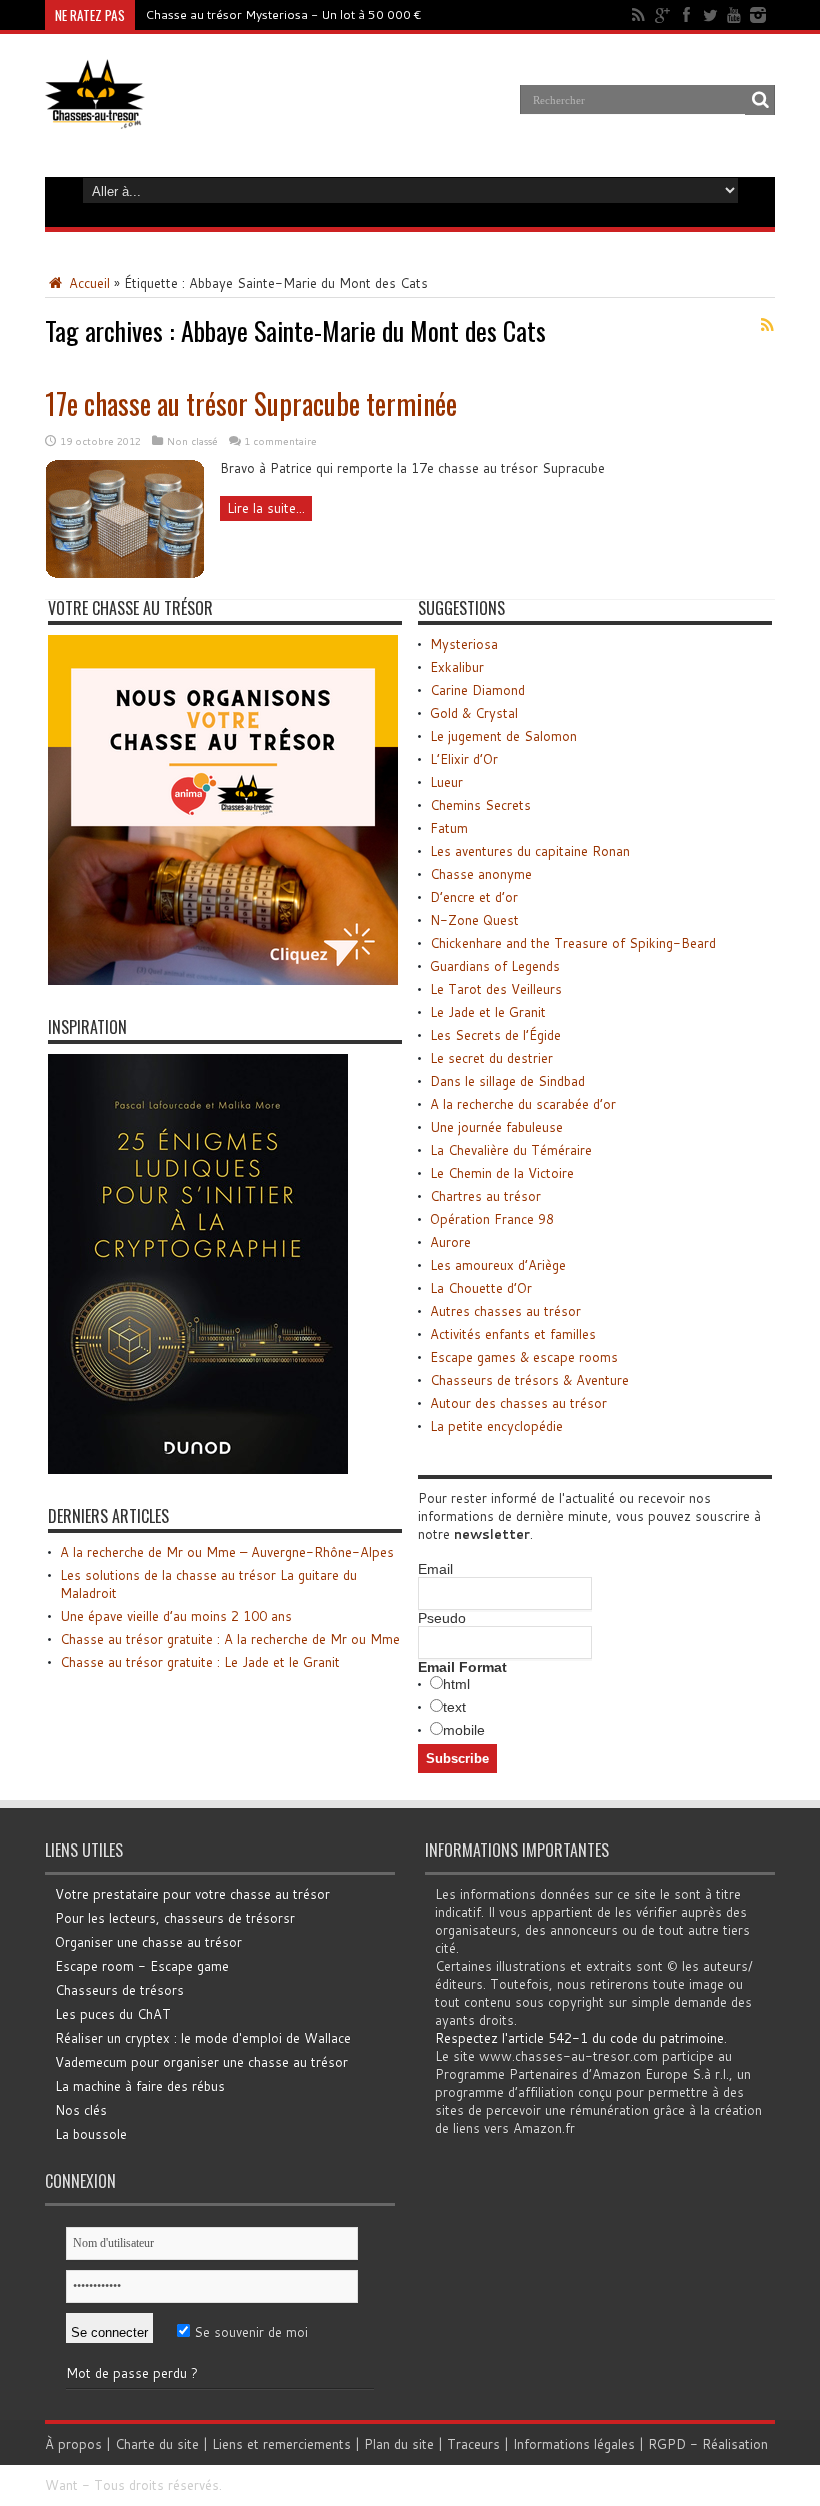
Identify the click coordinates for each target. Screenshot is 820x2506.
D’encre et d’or (474, 897)
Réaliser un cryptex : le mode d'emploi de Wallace (203, 2038)
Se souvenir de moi (249, 2332)
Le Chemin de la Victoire (502, 1173)
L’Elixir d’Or (464, 759)
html (456, 1684)
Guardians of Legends (495, 966)
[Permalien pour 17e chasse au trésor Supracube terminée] (125, 574)
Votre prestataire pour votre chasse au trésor (192, 1894)
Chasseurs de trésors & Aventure (529, 1380)
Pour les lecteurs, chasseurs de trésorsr (175, 1918)
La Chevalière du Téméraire (511, 1150)
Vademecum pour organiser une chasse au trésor (201, 2062)
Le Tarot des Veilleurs (496, 989)
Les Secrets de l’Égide (495, 1035)
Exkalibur (457, 667)
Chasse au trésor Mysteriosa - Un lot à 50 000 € (283, 14)
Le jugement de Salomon (503, 736)
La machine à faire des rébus (140, 2086)
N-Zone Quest (474, 920)
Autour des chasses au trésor (518, 1403)
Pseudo (442, 1618)
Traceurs (473, 2444)
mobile (464, 1730)
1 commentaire (280, 441)
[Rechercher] (760, 100)
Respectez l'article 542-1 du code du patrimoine (579, 2038)
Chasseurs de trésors (119, 1990)
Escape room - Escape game (142, 1966)
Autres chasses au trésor (505, 1311)
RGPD (667, 2444)
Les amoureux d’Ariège (498, 1265)
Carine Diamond (477, 690)
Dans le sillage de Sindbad (507, 1081)
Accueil (87, 283)
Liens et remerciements (281, 2444)
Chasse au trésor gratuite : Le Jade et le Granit (200, 1662)
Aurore (450, 1242)
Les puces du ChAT (113, 2014)
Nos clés (81, 2110)
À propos (73, 2444)
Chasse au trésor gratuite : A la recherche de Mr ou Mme (230, 1639)
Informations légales (574, 2444)
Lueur (446, 782)
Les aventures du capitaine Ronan (530, 851)
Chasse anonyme (481, 874)
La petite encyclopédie (496, 1426)
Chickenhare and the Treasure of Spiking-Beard (573, 943)
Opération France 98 (492, 1219)
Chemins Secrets (480, 805)
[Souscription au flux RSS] (767, 325)
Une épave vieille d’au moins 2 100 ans (176, 1616)
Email (435, 1569)
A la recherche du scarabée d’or (523, 1104)
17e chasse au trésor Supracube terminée (251, 403)
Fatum (449, 828)
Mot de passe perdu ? (132, 2373)
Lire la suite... (266, 508)
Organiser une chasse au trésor (148, 1942)
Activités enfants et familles (513, 1334)
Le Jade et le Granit (488, 1012)
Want (61, 2485)
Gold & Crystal (474, 713)
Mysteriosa (464, 644)
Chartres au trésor (485, 1196)
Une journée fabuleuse (496, 1127)
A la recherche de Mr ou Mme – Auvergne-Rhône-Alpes (227, 1552)
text (454, 1707)
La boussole (91, 2134)
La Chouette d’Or (481, 1288)
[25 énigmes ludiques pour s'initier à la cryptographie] (198, 1469)
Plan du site (399, 2444)
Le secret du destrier (491, 1058)
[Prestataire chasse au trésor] (223, 980)
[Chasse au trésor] (95, 114)
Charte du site (157, 2444)
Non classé (192, 441)
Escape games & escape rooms (524, 1357)
